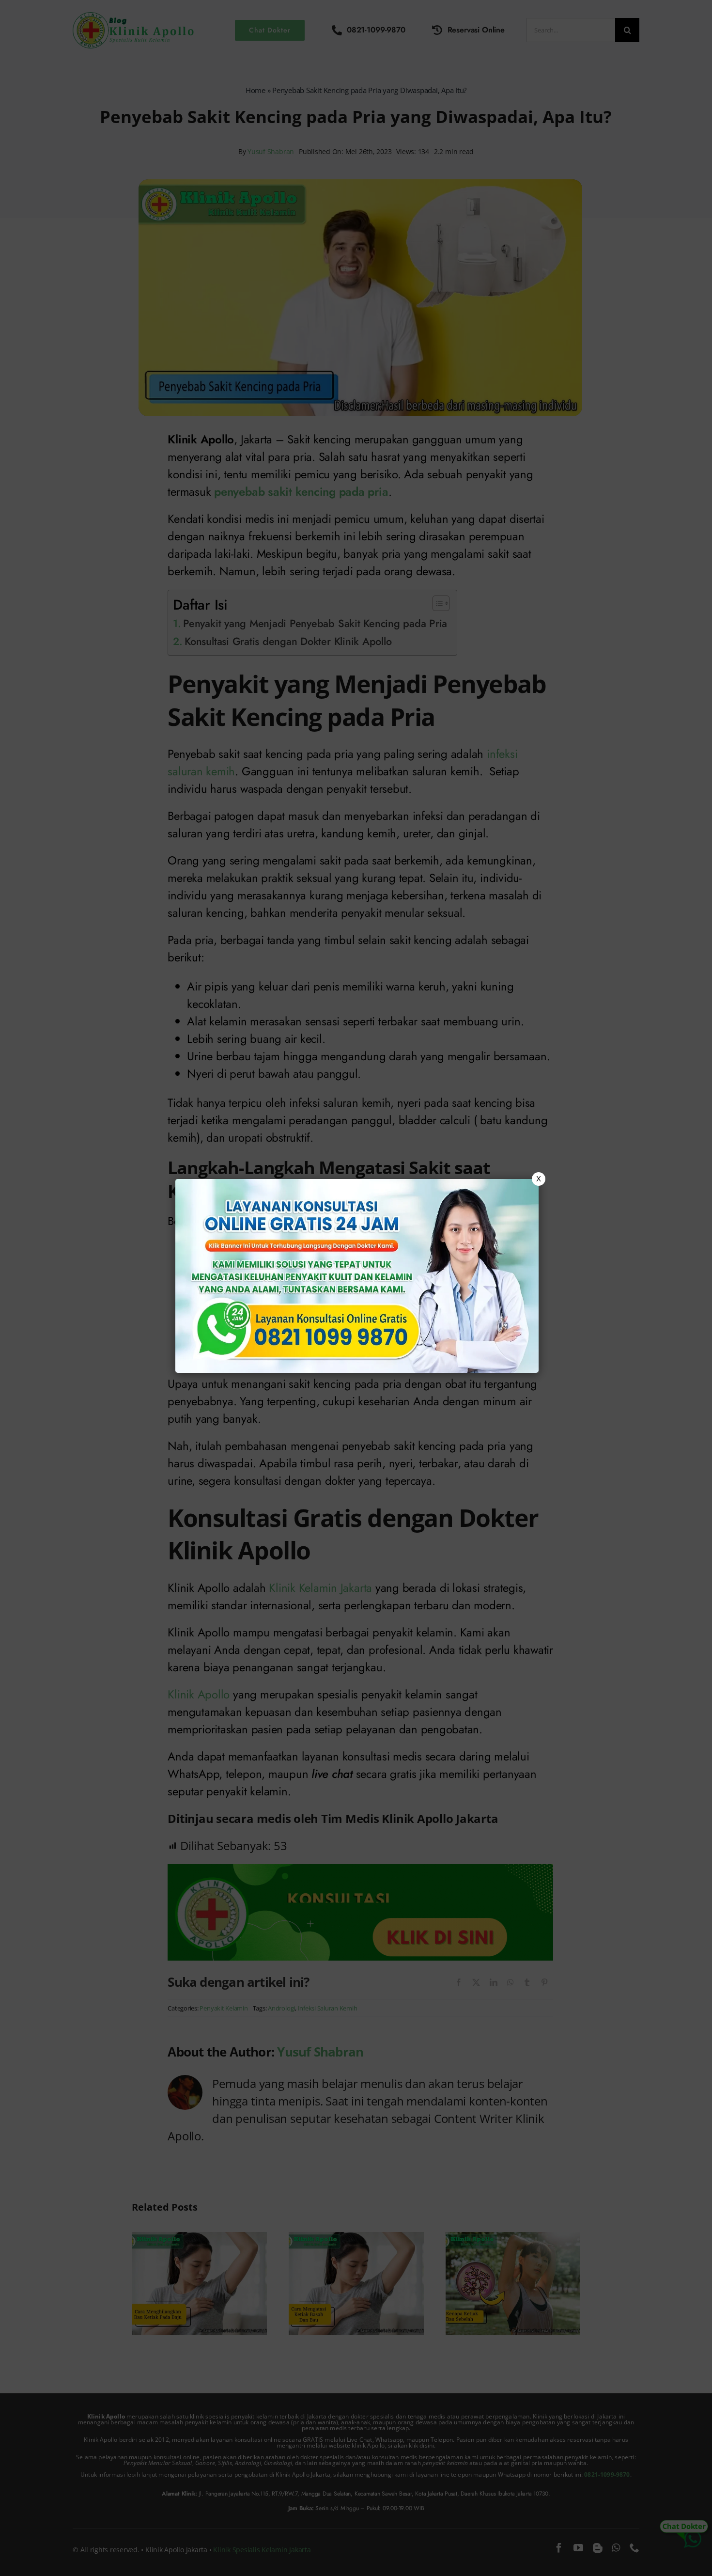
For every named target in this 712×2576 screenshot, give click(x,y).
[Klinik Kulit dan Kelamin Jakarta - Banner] (357, 1276)
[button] (356, 1288)
